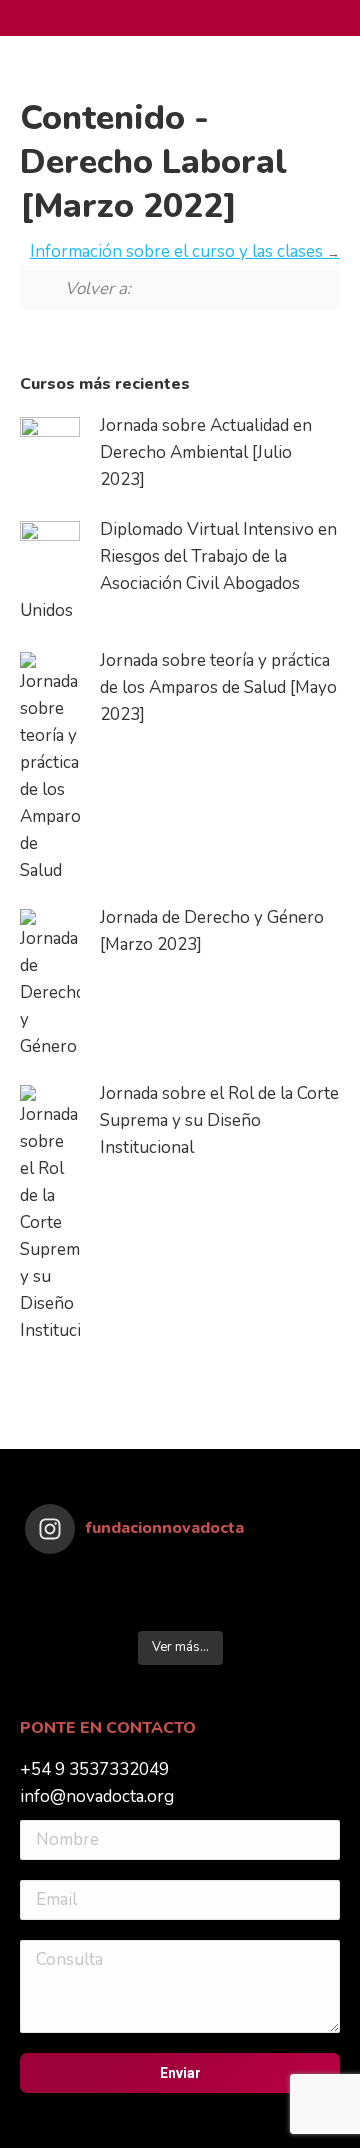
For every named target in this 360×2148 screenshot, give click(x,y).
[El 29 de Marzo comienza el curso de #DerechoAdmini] (297, 1608)
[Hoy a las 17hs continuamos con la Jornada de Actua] (142, 1582)
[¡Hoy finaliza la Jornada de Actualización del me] (64, 1582)
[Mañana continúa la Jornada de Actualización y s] (64, 1608)
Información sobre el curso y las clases (178, 251)
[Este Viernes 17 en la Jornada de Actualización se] (297, 1582)
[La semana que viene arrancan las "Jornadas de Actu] (219, 1608)
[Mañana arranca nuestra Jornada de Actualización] (142, 1608)
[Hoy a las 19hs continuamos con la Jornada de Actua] (219, 1582)
